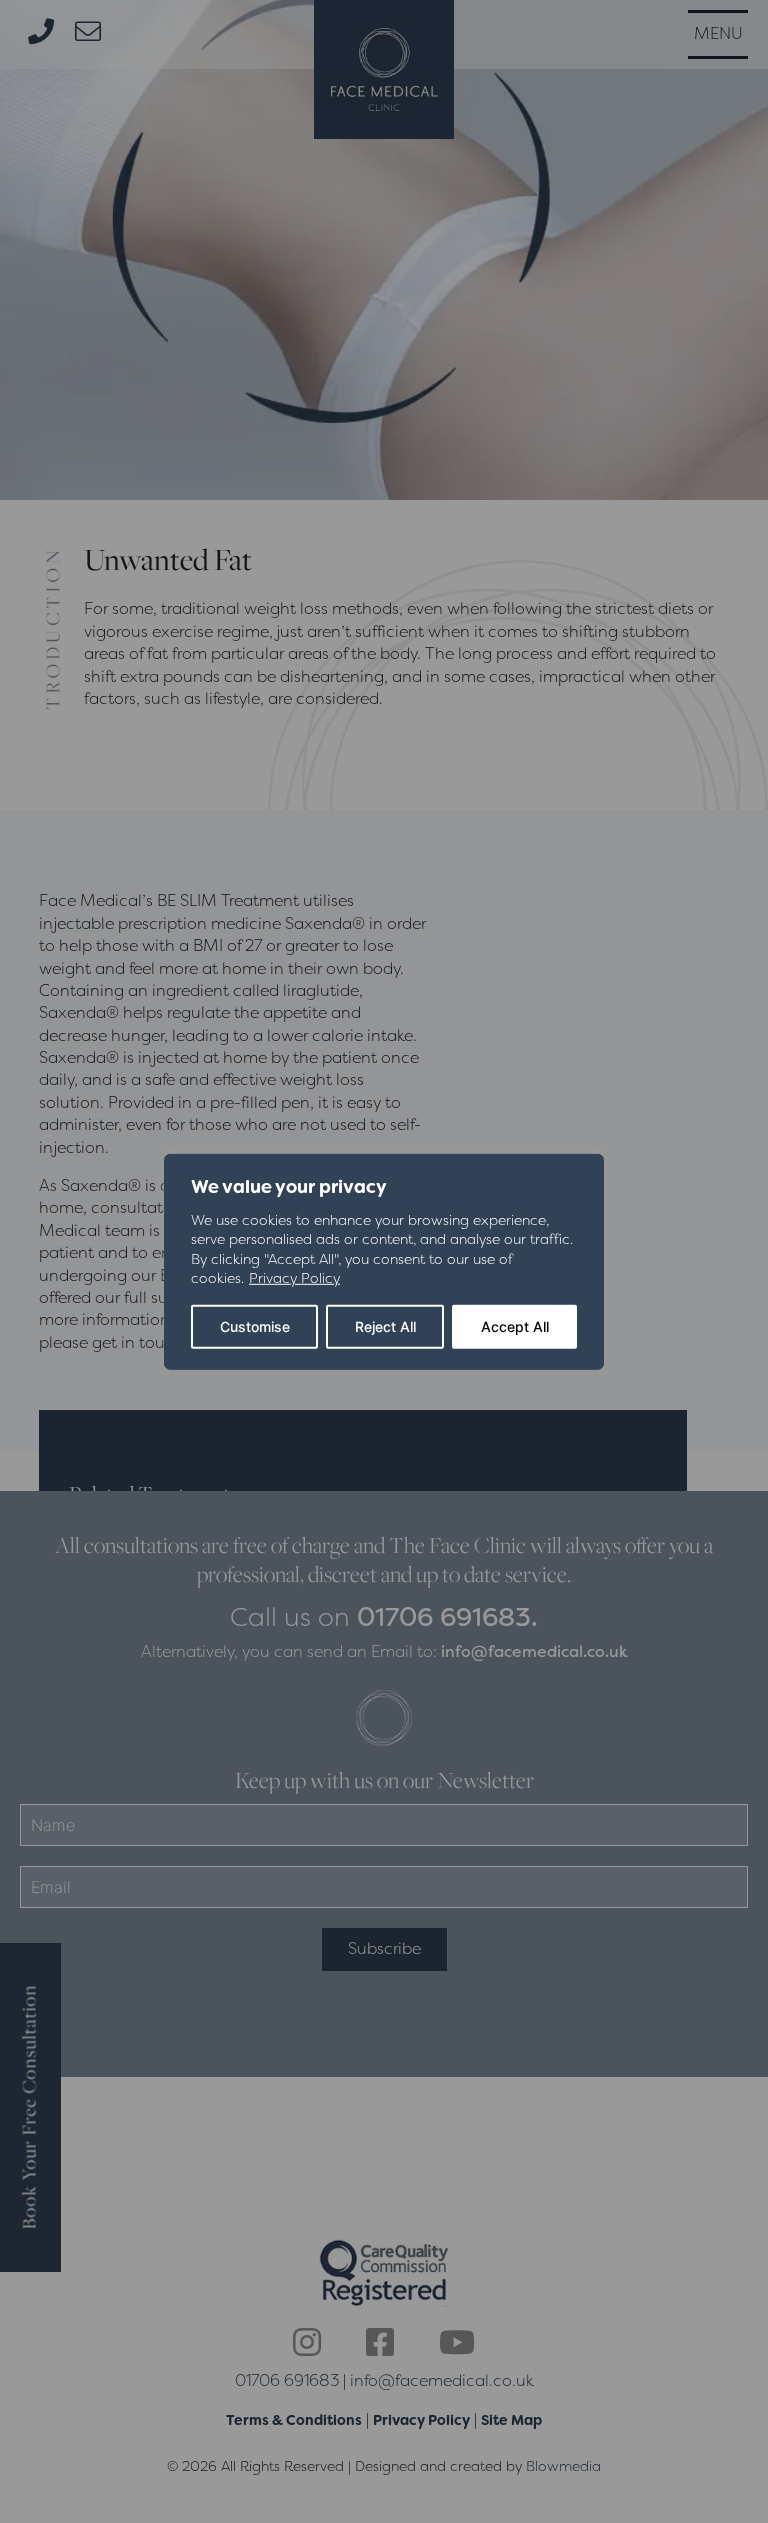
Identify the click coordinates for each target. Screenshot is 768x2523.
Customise (255, 1326)
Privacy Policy (294, 1278)
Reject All (385, 1326)
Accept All (515, 1326)
